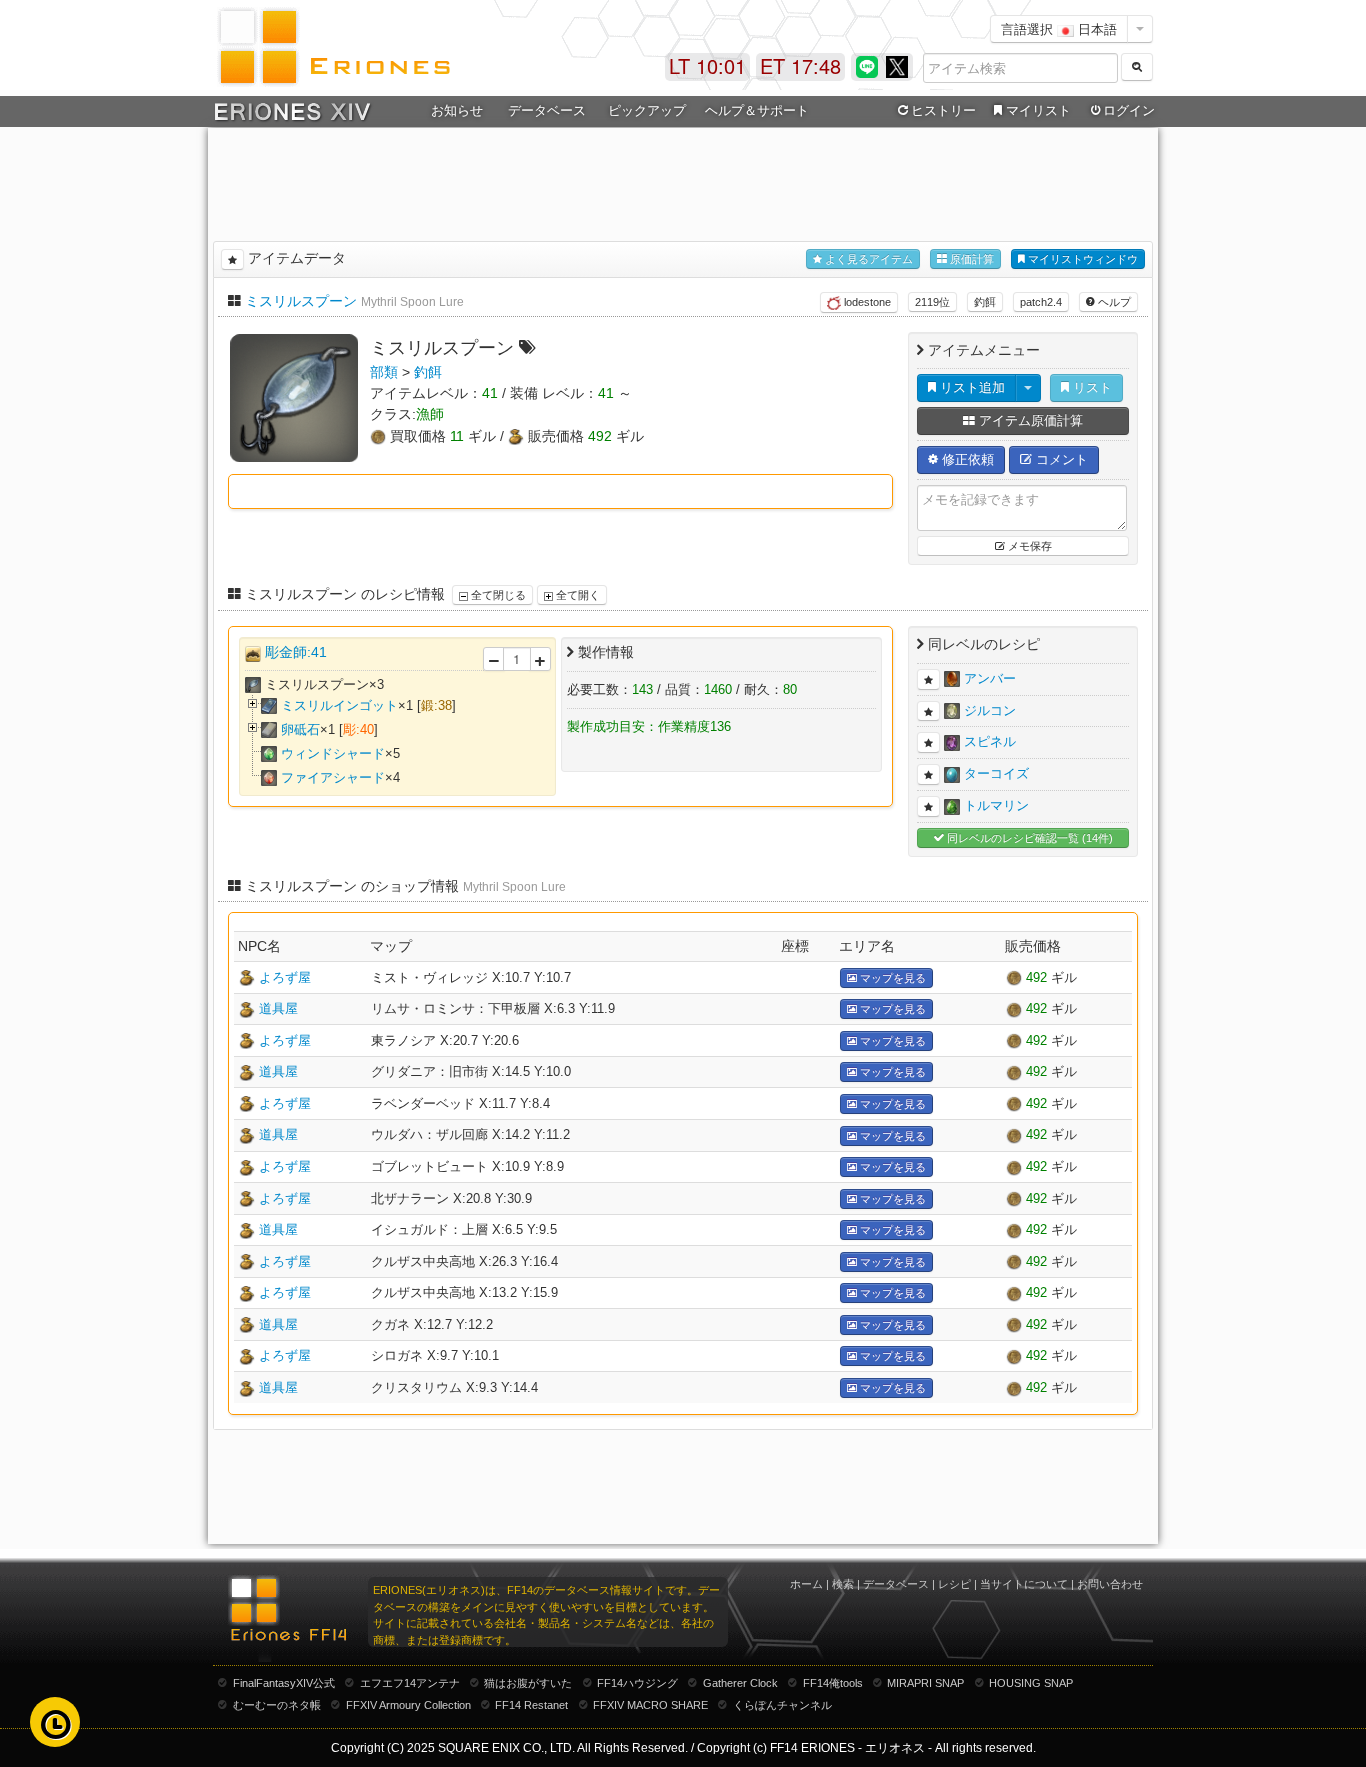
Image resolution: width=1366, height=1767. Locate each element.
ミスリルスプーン (301, 301)
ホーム (806, 1584)
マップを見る (891, 978)
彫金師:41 (296, 652)
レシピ (954, 1584)
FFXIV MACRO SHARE (650, 1705)
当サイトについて (1024, 1584)
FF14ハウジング (637, 1683)
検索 (843, 1584)
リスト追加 (970, 387)
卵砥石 (300, 729)
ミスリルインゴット (339, 705)
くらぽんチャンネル (782, 1705)
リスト (1090, 387)
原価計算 (970, 259)
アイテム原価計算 (1029, 420)
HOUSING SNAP (1031, 1683)
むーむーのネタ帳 (277, 1705)
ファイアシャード (333, 777)
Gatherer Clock (740, 1683)
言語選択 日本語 (1059, 28)
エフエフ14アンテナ (410, 1683)
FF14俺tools (833, 1683)
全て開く (576, 595)
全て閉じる (497, 595)
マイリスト (1038, 110)
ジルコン (990, 709)
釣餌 (985, 302)
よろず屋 (285, 977)
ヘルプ (1113, 302)
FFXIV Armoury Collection (408, 1705)
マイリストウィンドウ (1081, 259)
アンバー (990, 678)
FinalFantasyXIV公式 (284, 1683)
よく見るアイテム (867, 259)
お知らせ (457, 110)
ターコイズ (996, 773)
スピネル (990, 741)
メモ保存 (1028, 546)
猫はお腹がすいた (528, 1683)
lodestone (866, 302)
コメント (1060, 459)
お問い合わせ (1110, 1584)
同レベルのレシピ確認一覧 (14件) (1028, 838)
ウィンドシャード (333, 753)
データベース (896, 1584)
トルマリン (996, 805)
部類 (384, 372)
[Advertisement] (683, 181)
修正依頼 (966, 459)
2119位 (932, 302)
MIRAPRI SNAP (925, 1683)
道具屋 (278, 1008)
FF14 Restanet (531, 1705)
